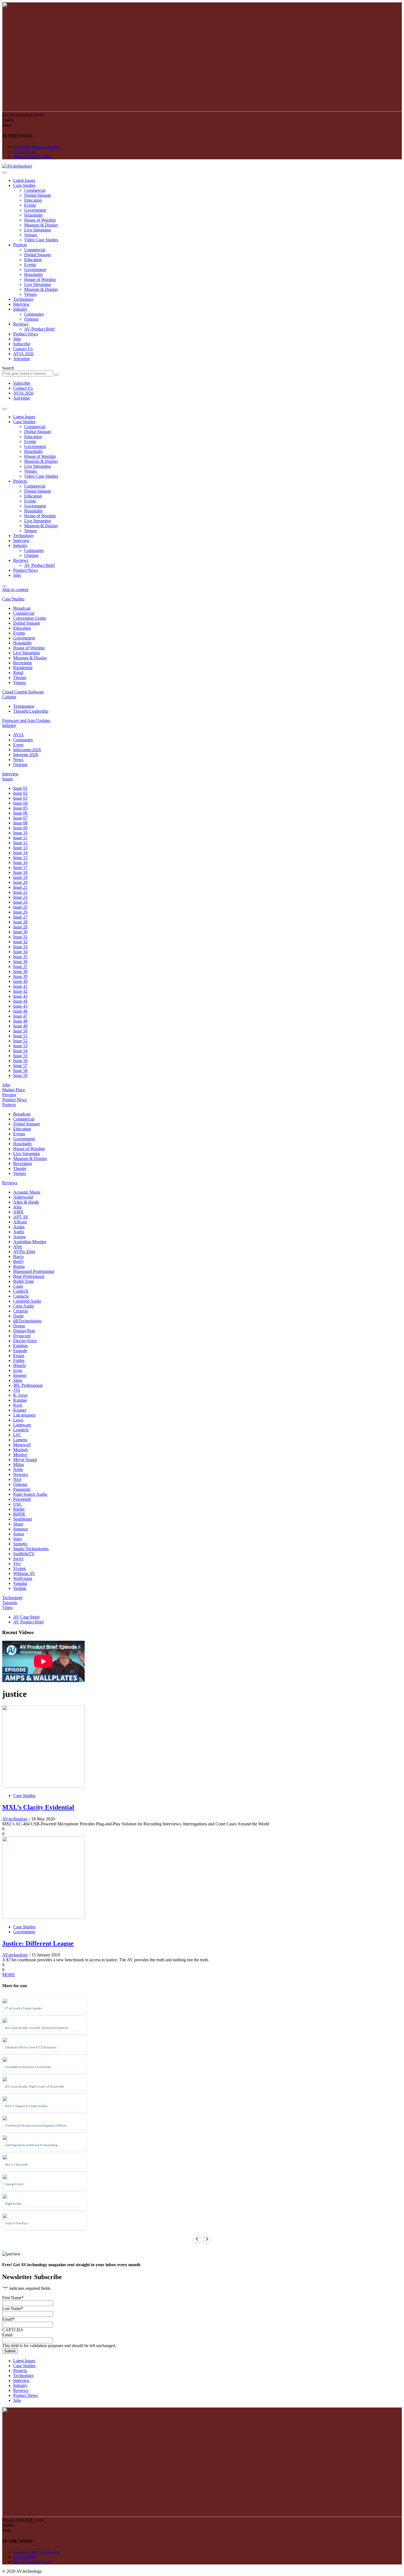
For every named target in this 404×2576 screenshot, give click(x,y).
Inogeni (20, 1375)
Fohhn (19, 1361)
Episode (20, 1351)
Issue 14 (20, 853)
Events (30, 205)
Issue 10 (20, 833)
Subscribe (22, 344)
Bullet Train (23, 1281)
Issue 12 (20, 843)
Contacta (21, 1296)
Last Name (13, 2308)
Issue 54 (20, 1051)
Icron (18, 1370)
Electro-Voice (25, 1341)
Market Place (14, 1090)
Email (8, 2319)
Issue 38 (20, 971)
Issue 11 (20, 838)
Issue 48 (20, 1021)
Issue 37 (20, 966)
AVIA (19, 735)
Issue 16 (20, 862)
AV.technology (15, 1819)
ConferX (21, 1291)
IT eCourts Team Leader (23, 2008)
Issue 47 (20, 1016)
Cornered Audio (27, 1301)
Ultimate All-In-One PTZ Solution (31, 2047)
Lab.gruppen (24, 1415)
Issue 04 (20, 803)
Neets (18, 1469)
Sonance (21, 1529)
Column (9, 697)
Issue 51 (20, 1036)
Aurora (19, 1237)
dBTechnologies (27, 1321)
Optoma (20, 1484)
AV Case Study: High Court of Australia (34, 2086)
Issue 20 (20, 882)
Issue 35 (20, 957)
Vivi (17, 1564)
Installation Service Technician (28, 2067)
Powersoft (22, 1499)
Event (18, 745)
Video (7, 1608)
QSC (18, 1504)
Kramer (20, 1410)
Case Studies (24, 185)
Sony (18, 1539)
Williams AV (24, 1573)
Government (35, 210)
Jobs (17, 339)
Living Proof (14, 2184)
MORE (9, 1975)
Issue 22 (20, 892)
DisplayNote (24, 1331)
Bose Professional (29, 1276)
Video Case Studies (41, 240)
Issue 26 (20, 912)
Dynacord (22, 1336)
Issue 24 (20, 902)
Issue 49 (20, 1026)
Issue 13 (20, 848)
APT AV (21, 1217)
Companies (34, 314)
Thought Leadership (31, 711)
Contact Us (23, 349)
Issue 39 (20, 976)
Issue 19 (20, 877)
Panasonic (22, 1489)
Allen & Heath (26, 1202)
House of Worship (40, 220)
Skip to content (15, 590)
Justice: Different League (38, 1943)
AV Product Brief (39, 329)
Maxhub (20, 1450)
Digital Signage (38, 195)
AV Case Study (27, 1617)
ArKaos (20, 1222)
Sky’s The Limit (16, 2165)
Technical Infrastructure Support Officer (36, 2125)
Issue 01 (20, 788)
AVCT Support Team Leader (26, 2106)
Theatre (20, 678)
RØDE (19, 1514)
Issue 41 (20, 986)
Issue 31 (20, 937)
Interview (21, 304)
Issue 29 (20, 927)
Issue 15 (20, 858)
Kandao (20, 1400)
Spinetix (20, 1544)
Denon (19, 1326)
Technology (23, 299)
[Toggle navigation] (4, 173)
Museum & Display (41, 225)
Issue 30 (20, 932)
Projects (20, 245)
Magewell (22, 1445)
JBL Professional (28, 1385)
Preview (9, 1095)
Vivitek (20, 1569)
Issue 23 (20, 897)
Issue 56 (20, 1061)
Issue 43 (20, 996)
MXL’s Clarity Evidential (38, 1807)
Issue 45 (20, 1006)
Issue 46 (20, 1011)
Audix (19, 1232)
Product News (26, 334)
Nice (17, 1479)
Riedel (19, 1509)
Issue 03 (20, 798)
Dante (18, 1316)
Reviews (21, 324)
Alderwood (23, 1197)
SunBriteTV (24, 1554)
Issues (7, 779)
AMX (18, 1212)
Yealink (20, 1588)
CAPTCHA (13, 2330)
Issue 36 (20, 962)
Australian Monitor (30, 1242)
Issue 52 (20, 1041)
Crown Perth (24, 152)
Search (8, 368)
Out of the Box (16, 2223)
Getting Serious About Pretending (31, 2145)
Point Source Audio (30, 1494)
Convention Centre (30, 618)
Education (33, 200)
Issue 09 (20, 828)
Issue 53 (20, 1046)
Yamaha (20, 1583)
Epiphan (20, 1346)
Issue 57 (20, 1066)
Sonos (19, 1534)
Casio (18, 1286)
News (18, 760)
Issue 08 (20, 823)
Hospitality (34, 215)
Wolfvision (23, 1578)
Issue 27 (20, 917)
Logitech (21, 1430)
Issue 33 (20, 947)
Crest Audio (24, 1306)
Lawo (18, 1420)
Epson (19, 1356)
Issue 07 (20, 818)
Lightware (22, 1425)
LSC (17, 1435)
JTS (17, 1390)
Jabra (18, 1380)
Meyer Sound (25, 1460)
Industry (20, 309)
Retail (18, 673)
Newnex (21, 1474)
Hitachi (20, 1365)
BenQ (18, 1261)
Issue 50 (20, 1031)
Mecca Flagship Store (32, 157)
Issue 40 (20, 981)
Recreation (23, 663)
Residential (23, 668)
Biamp (19, 1266)
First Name (13, 2298)
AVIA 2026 (23, 354)
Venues (31, 235)
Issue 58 (20, 1070)
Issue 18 (20, 872)
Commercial (35, 190)
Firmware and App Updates (26, 720)
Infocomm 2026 (27, 750)
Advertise (22, 359)
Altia (17, 1207)
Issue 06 (20, 813)
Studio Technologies (31, 1549)
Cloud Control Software (23, 692)
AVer (18, 1247)
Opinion (31, 319)
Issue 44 (20, 1001)
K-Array (21, 1395)
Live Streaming (38, 230)
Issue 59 (20, 1075)
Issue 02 (20, 793)
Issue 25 (20, 907)
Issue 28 (20, 922)
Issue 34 (20, 952)
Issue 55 (20, 1056)
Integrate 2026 (26, 755)
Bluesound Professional (34, 1271)
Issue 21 (20, 887)
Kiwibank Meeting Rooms (36, 147)
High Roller (13, 2204)
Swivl (18, 1559)
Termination (24, 706)
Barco (18, 1256)
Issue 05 (20, 808)
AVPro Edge (24, 1252)
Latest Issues (24, 180)
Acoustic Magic (27, 1192)
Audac (19, 1227)
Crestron (21, 1311)
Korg (18, 1405)
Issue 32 (20, 942)
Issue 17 (20, 867)
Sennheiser (23, 1519)
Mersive (20, 1455)
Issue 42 (20, 991)
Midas (19, 1465)
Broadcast (22, 608)
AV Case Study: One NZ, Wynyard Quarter (37, 2028)
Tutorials (10, 1603)
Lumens (20, 1440)
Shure (18, 1524)
